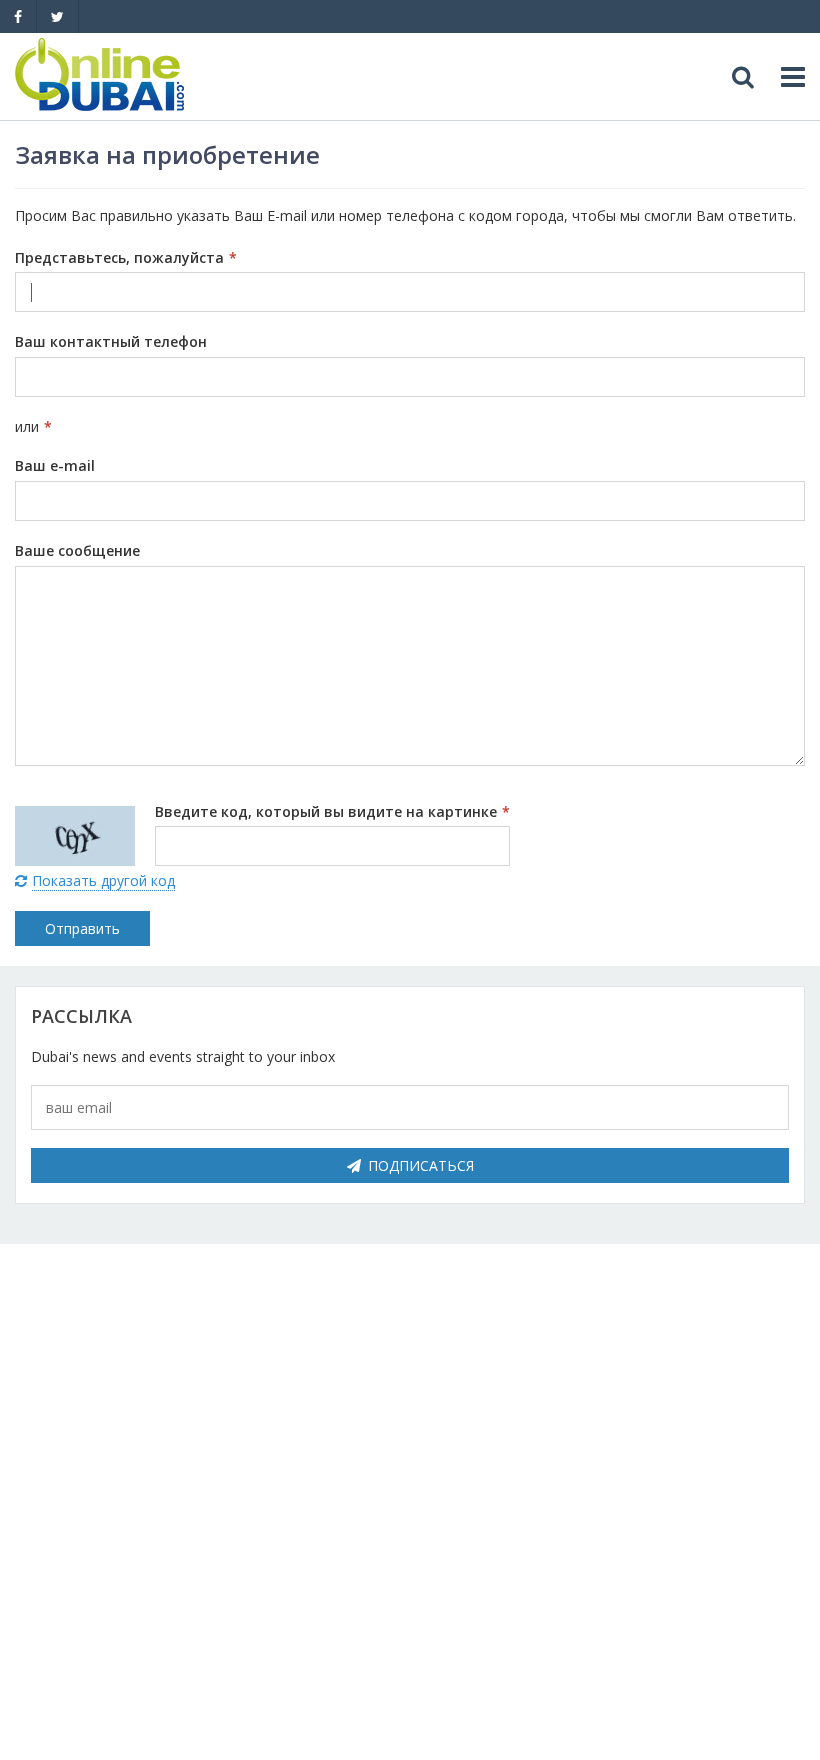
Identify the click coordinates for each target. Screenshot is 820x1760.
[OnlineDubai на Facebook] (18, 16)
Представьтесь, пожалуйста (126, 257)
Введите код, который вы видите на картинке (332, 811)
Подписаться (421, 1165)
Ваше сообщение (77, 550)
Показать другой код (103, 880)
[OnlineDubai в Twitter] (57, 16)
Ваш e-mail (55, 465)
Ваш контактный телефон (111, 341)
